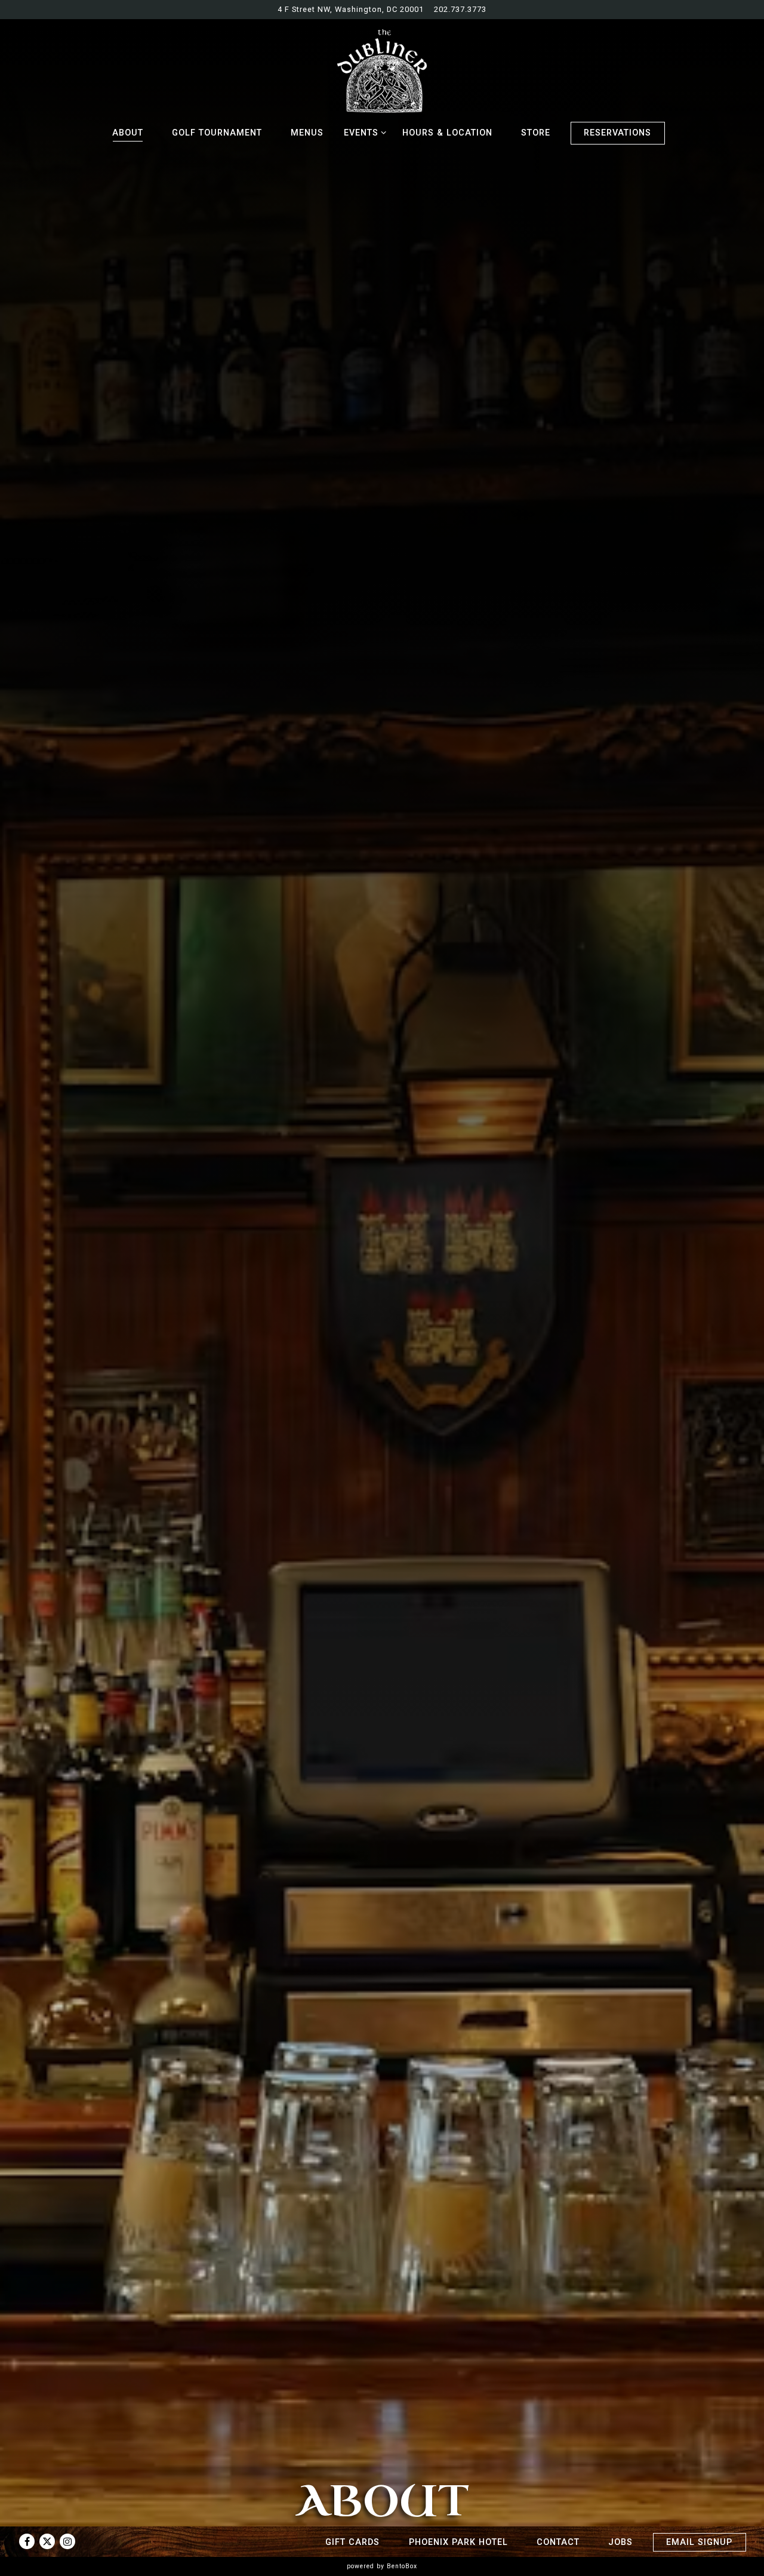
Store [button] (536, 133)
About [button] (128, 133)
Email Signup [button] (699, 2542)
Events (363, 133)
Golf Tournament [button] (217, 133)
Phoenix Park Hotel (458, 2542)
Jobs (620, 2542)
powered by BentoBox (382, 2566)
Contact (558, 2542)
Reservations (617, 133)
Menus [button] (307, 133)
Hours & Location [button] (447, 133)
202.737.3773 (460, 9)
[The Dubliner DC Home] (382, 70)
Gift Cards (352, 2542)
